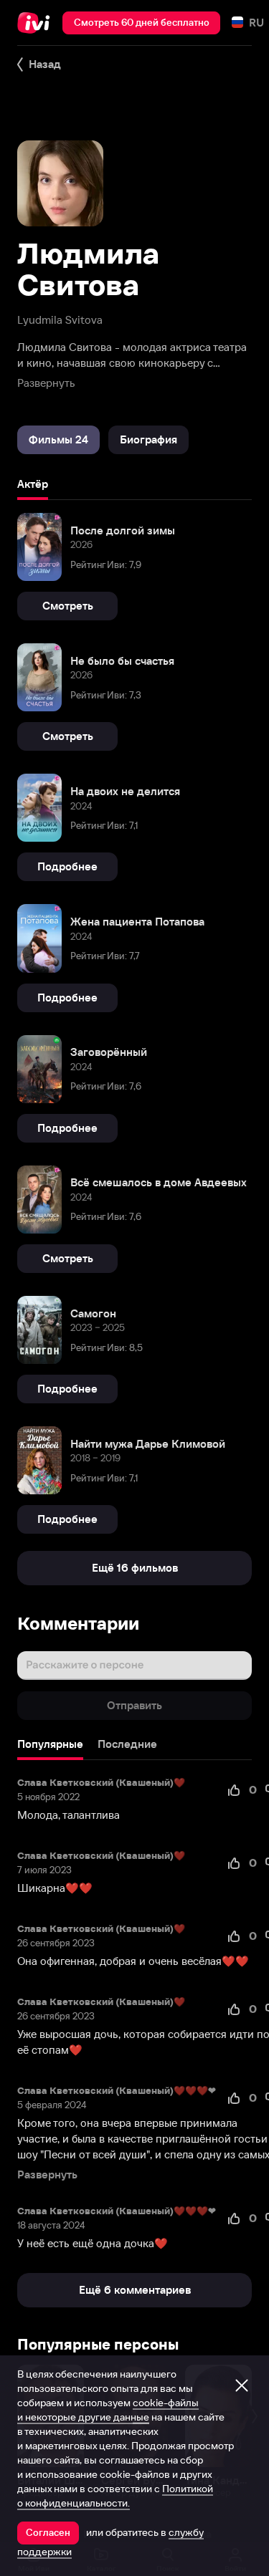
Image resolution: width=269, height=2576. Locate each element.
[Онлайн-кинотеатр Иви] (37, 23)
